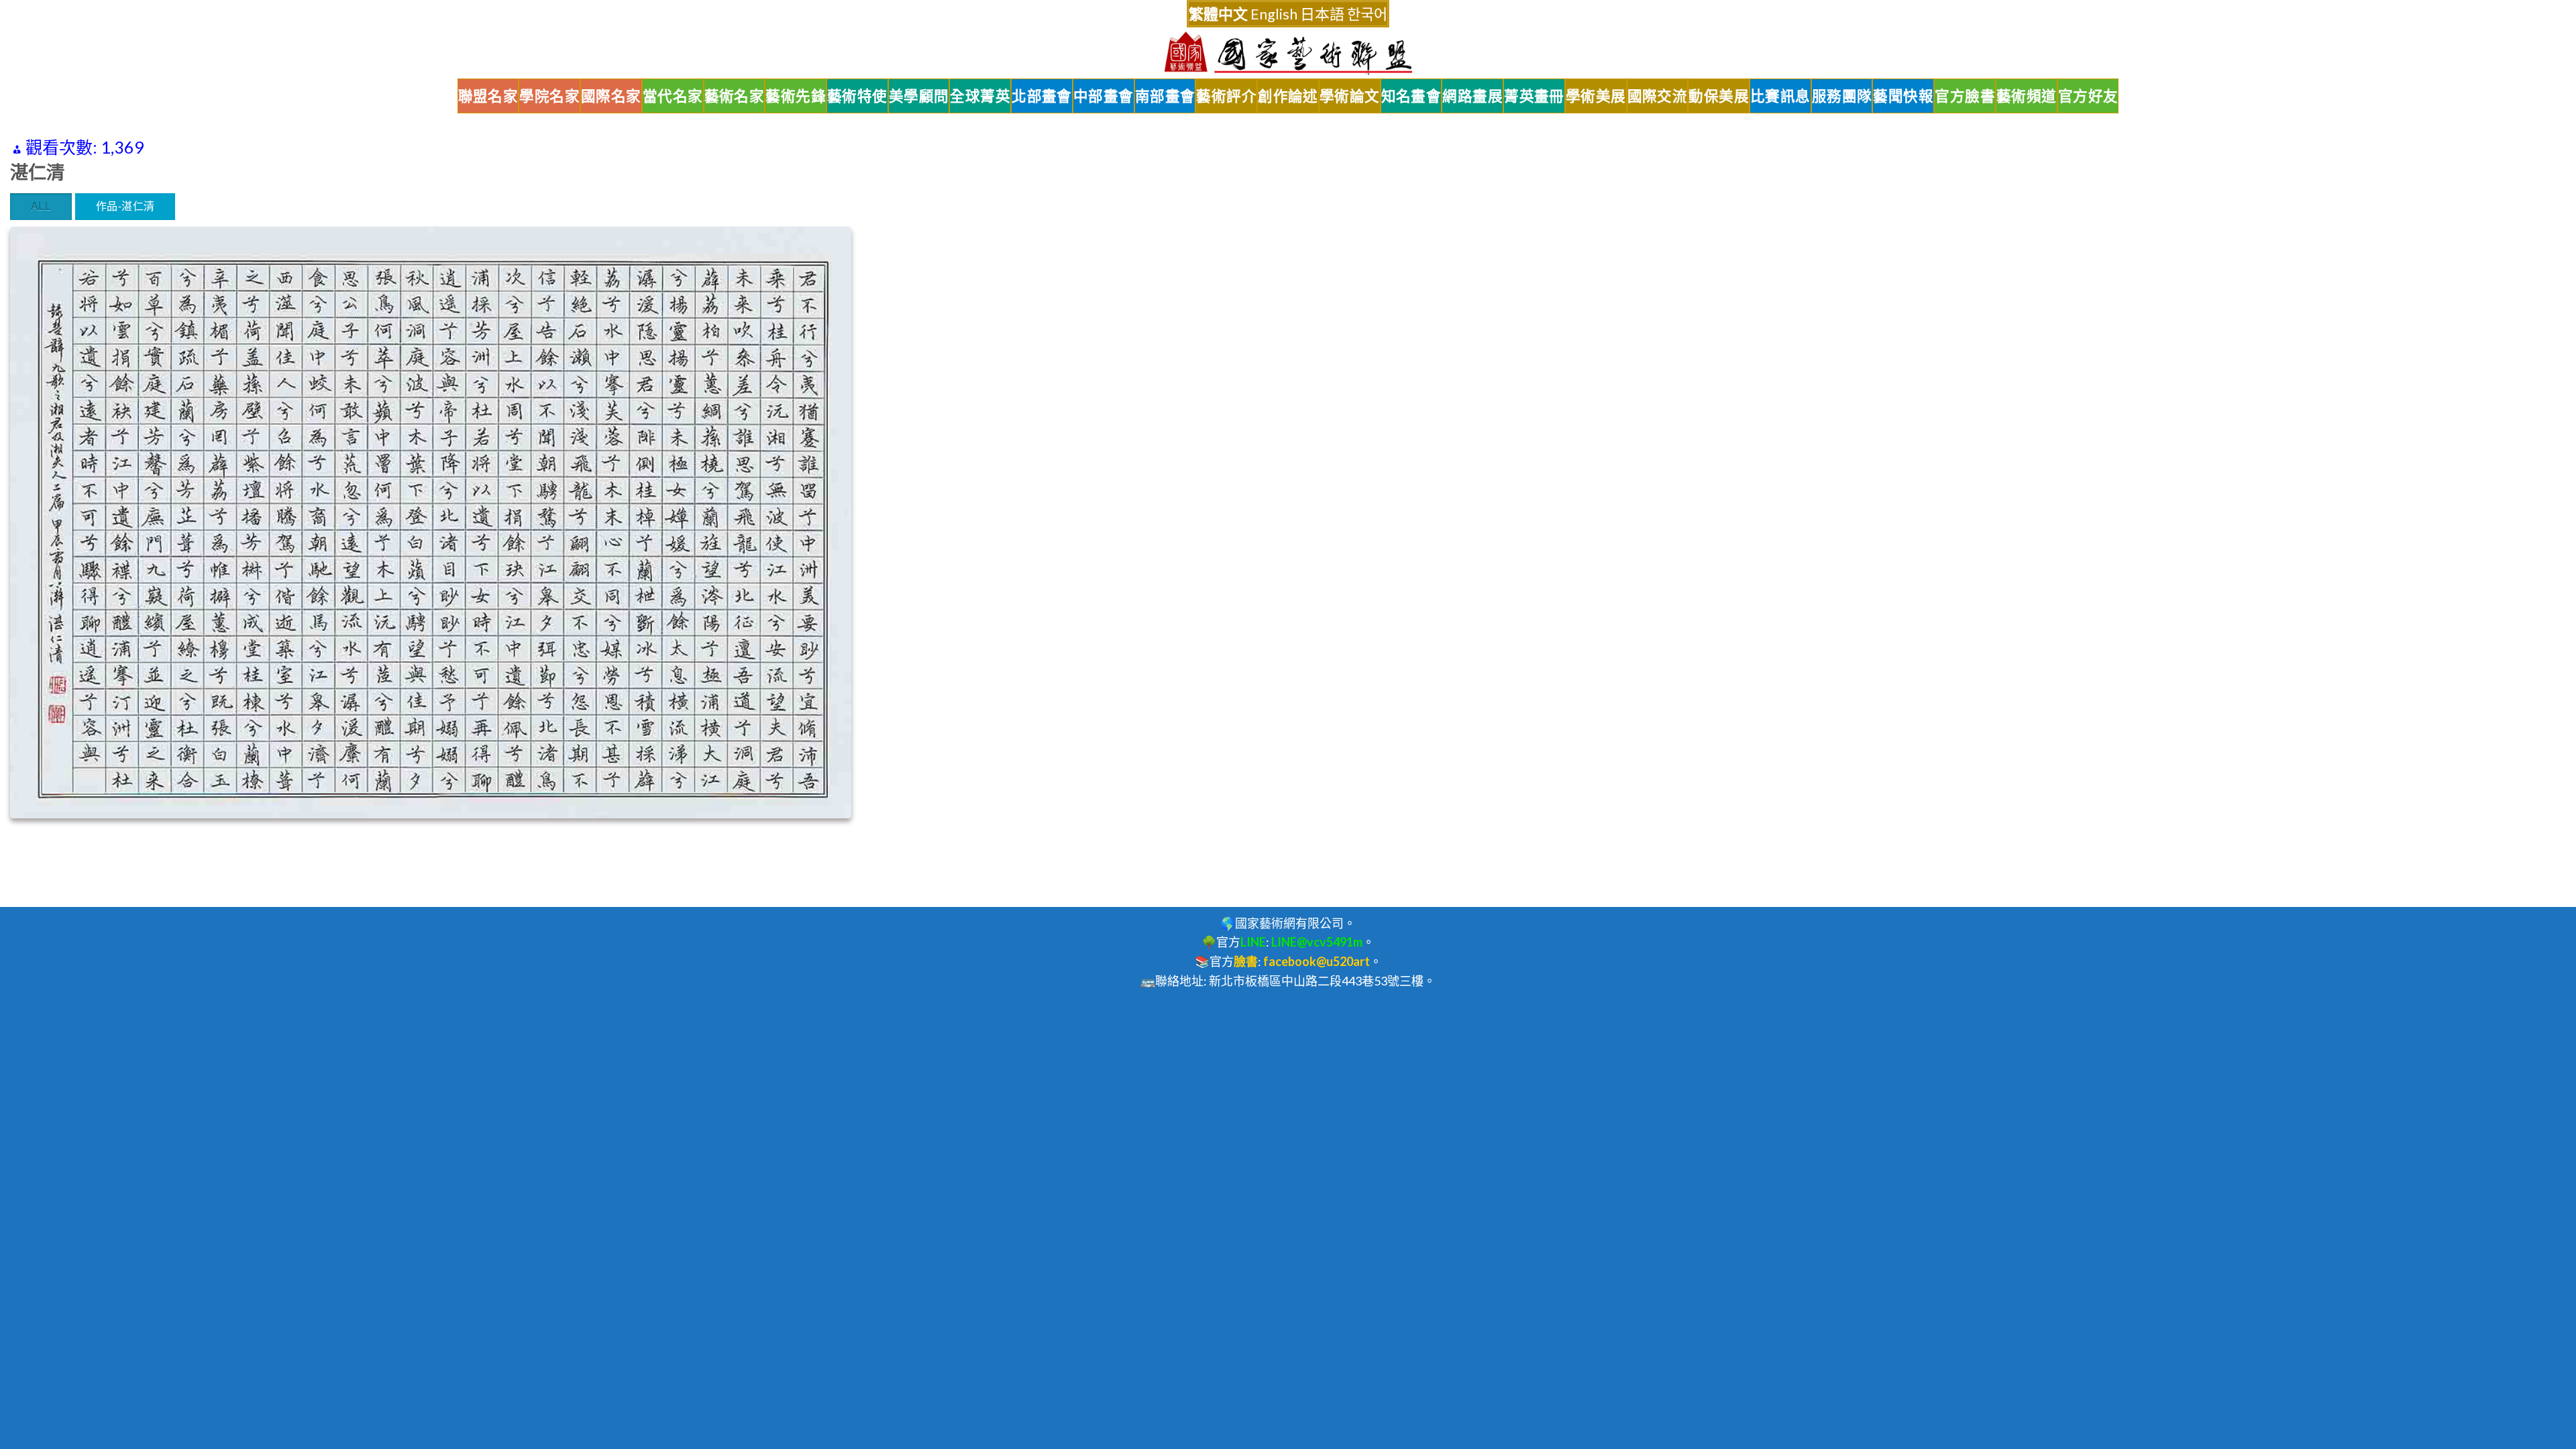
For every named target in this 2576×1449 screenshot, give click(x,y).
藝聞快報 (1903, 96)
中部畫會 (1104, 96)
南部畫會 (1165, 96)
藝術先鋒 (796, 96)
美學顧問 (919, 96)
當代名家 (673, 96)
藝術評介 (1226, 96)
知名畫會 (1411, 96)
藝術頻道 (2027, 96)
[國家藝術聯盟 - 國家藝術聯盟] (1288, 53)
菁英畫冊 (1534, 96)
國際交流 (1658, 96)
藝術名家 (735, 96)
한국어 (1367, 14)
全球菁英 (980, 96)
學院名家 (549, 96)
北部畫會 (1042, 96)
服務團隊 (1842, 96)
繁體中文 (1218, 14)
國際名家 (611, 96)
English (1274, 14)
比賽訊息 (1780, 96)
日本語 (1322, 14)
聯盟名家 (488, 96)
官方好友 (2088, 96)
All (41, 206)
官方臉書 (1965, 96)
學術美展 (1596, 96)
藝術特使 (857, 96)
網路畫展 (1472, 96)
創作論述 (1288, 96)
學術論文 (1350, 96)
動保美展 (1719, 96)
